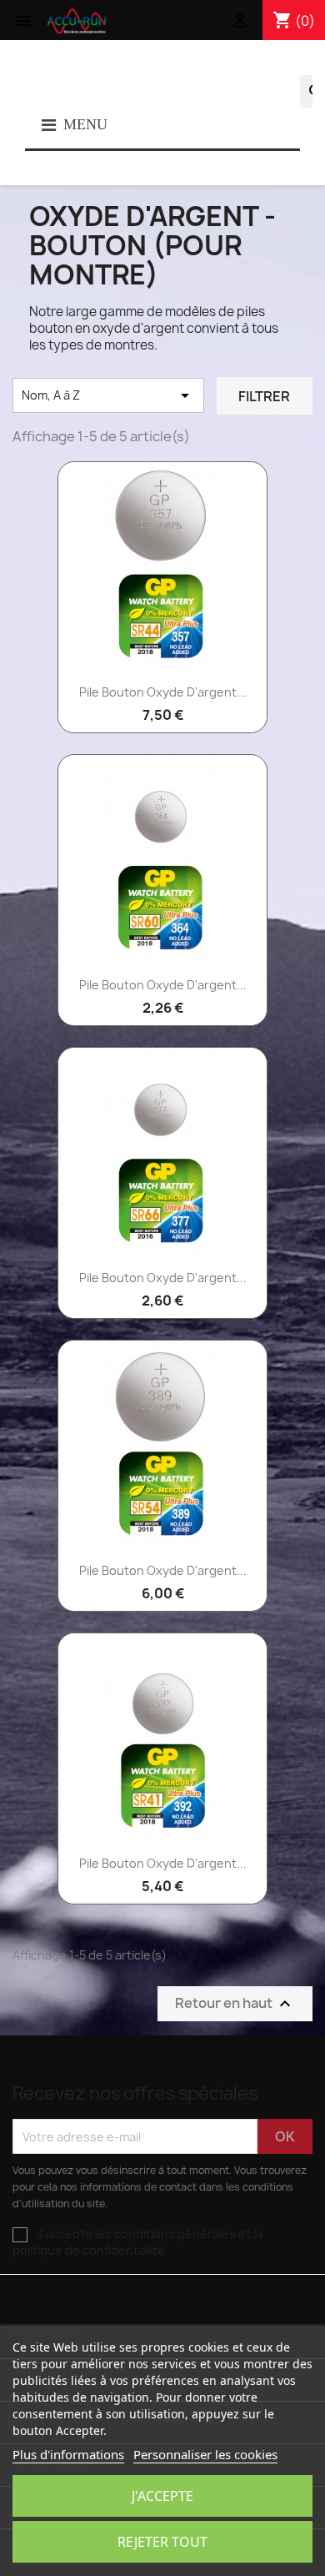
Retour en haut (235, 2004)
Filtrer (264, 396)
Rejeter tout (162, 2542)
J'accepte (162, 2496)
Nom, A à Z (108, 395)
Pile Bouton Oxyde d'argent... (163, 692)
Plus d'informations (68, 2454)
